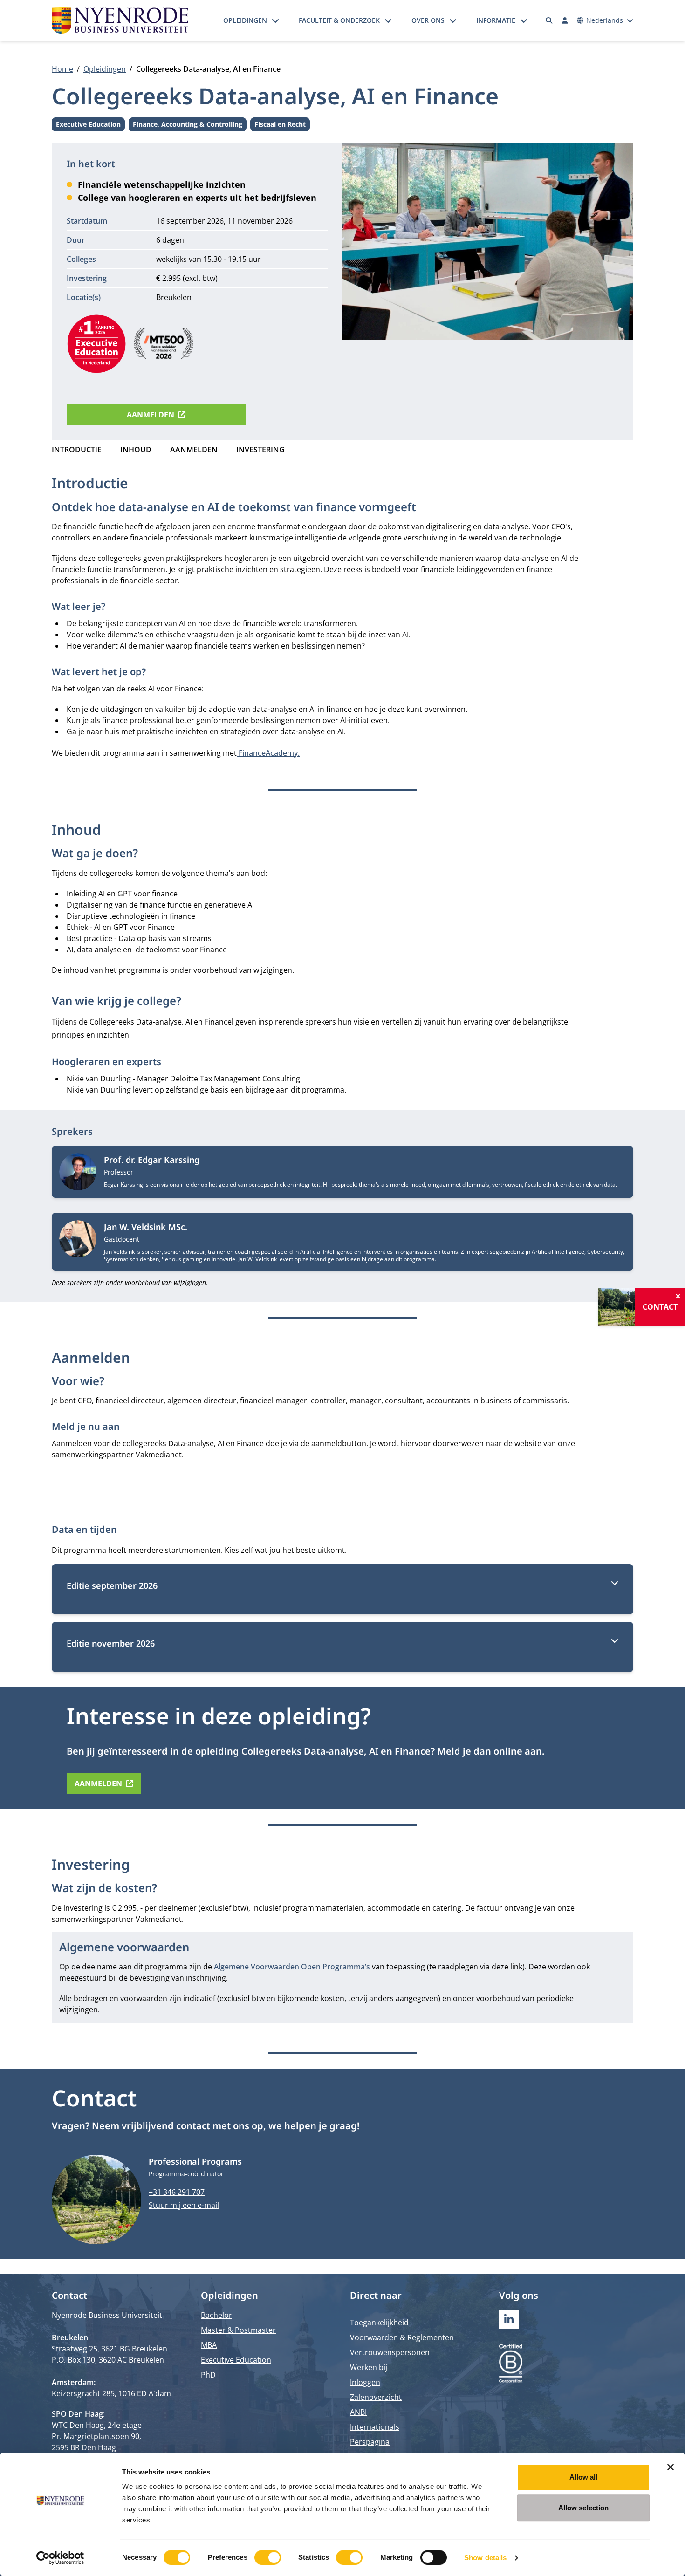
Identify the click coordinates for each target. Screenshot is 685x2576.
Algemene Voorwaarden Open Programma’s (292, 1967)
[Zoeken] (549, 20)
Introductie (77, 450)
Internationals (375, 2427)
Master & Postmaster (238, 2330)
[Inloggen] (565, 20)
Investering (260, 450)
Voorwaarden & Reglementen (402, 2337)
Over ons (428, 20)
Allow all (584, 2477)
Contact (660, 1307)
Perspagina (370, 2442)
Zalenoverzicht (376, 2397)
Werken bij (369, 2367)
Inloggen (365, 2382)
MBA (209, 2345)
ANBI (358, 2412)
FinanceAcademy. (268, 753)
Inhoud (136, 450)
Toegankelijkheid (379, 2323)
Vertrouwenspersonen (390, 2352)
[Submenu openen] (275, 20)
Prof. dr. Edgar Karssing (152, 1160)
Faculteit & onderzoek (339, 20)
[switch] (268, 2557)
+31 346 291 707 (177, 2192)
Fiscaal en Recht (280, 126)
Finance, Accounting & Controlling (188, 126)
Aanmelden (151, 415)
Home (62, 69)
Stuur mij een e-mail (184, 2205)
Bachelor (216, 2315)
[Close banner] (671, 2467)
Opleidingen (245, 20)
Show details (485, 2558)
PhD (208, 2375)
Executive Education (88, 126)
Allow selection (584, 2508)
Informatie (496, 20)
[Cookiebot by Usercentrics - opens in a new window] (60, 2558)
